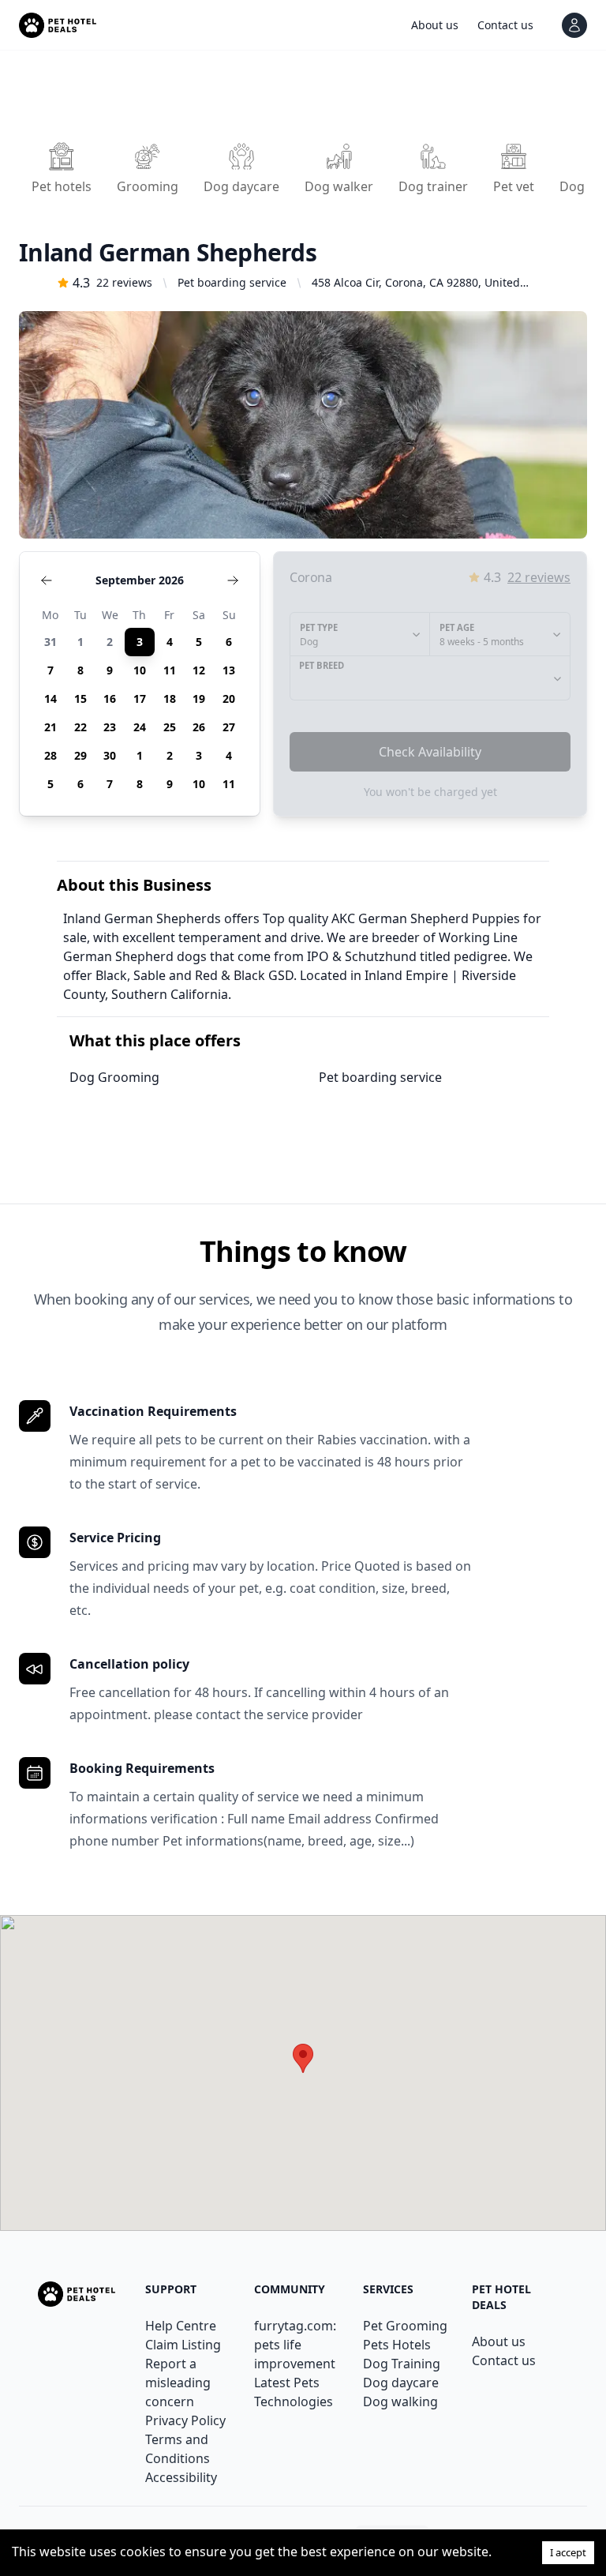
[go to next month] (233, 580)
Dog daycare (401, 2383)
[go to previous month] (47, 580)
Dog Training (402, 2364)
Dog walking (400, 2401)
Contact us (504, 2360)
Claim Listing (183, 2345)
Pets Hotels (397, 2345)
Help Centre (181, 2326)
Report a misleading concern (178, 2383)
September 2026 (140, 580)
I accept (568, 2552)
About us (499, 2341)
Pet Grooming (405, 2326)
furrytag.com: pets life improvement (295, 2345)
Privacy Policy (185, 2420)
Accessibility (181, 2477)
